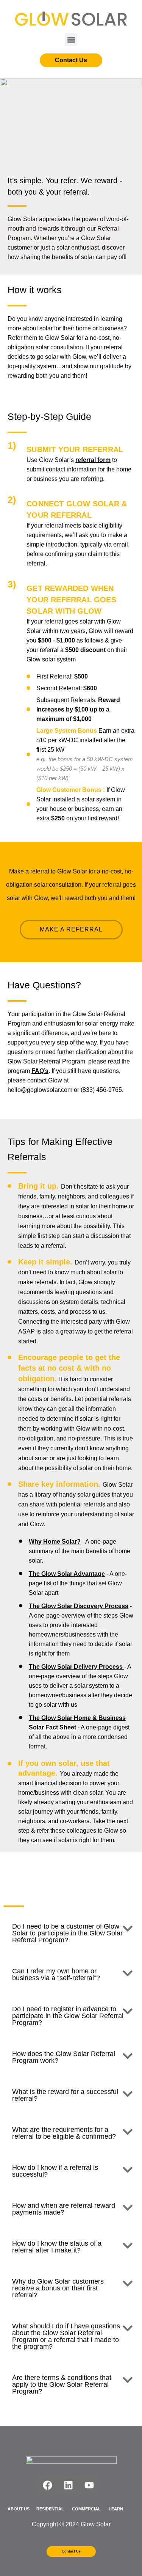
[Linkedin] (68, 2485)
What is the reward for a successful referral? (65, 2095)
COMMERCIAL (87, 2509)
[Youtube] (89, 2485)
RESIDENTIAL (50, 2509)
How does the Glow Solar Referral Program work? (64, 2057)
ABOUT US (19, 2509)
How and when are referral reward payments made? (64, 2209)
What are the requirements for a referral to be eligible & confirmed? (64, 2133)
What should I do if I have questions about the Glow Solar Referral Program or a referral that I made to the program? (66, 2336)
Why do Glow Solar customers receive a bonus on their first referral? (58, 2288)
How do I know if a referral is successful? (55, 2171)
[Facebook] (47, 2485)
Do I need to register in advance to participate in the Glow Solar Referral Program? (68, 2016)
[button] (71, 40)
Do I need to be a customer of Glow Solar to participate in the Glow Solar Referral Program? (67, 1933)
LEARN (116, 2509)
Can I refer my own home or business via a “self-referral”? (56, 1974)
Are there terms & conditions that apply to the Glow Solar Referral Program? (62, 2384)
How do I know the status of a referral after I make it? (57, 2247)
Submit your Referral (75, 449)
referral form (93, 460)
